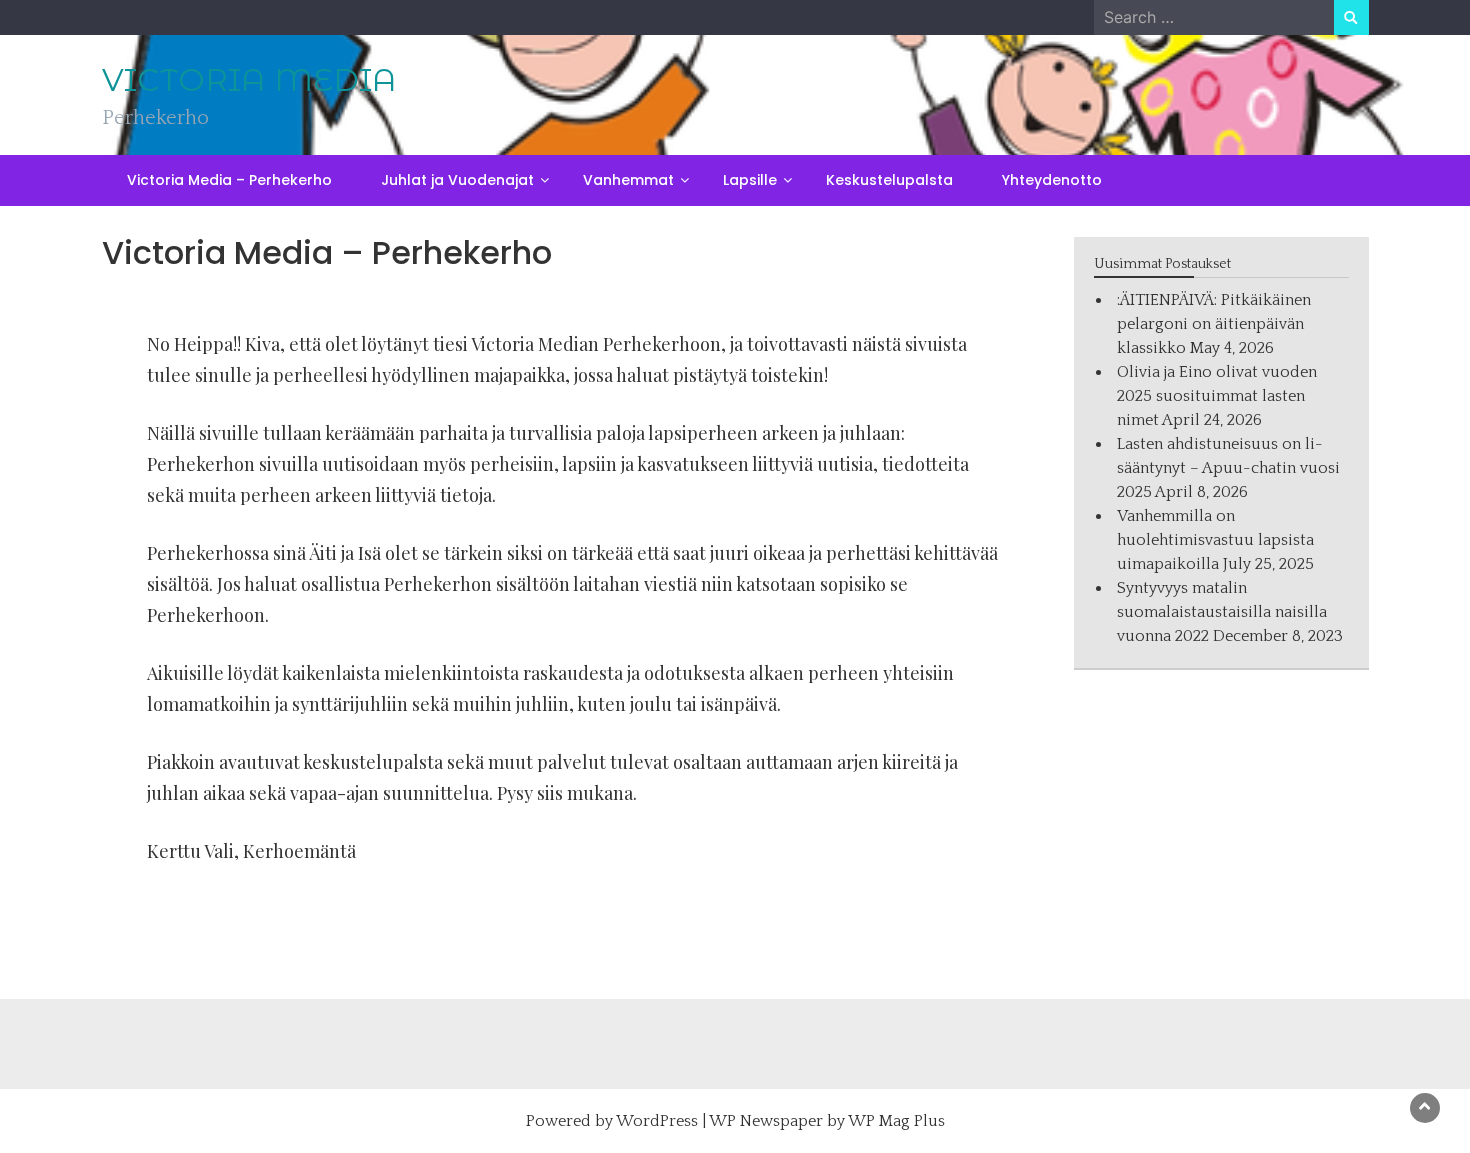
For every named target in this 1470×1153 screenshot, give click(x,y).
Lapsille (750, 180)
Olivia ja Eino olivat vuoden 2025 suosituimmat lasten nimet (1217, 396)
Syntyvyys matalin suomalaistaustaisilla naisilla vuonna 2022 (1222, 612)
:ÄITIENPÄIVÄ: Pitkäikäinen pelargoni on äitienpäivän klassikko (1214, 324)
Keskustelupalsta (889, 180)
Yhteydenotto (1052, 180)
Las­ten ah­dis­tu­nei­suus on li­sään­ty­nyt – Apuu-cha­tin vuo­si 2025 (1228, 468)
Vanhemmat (628, 180)
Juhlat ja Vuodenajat (457, 180)
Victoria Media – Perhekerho (229, 180)
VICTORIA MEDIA (249, 80)
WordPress (657, 1121)
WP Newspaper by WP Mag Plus (827, 1121)
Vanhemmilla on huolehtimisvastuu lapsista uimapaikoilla (1215, 540)
